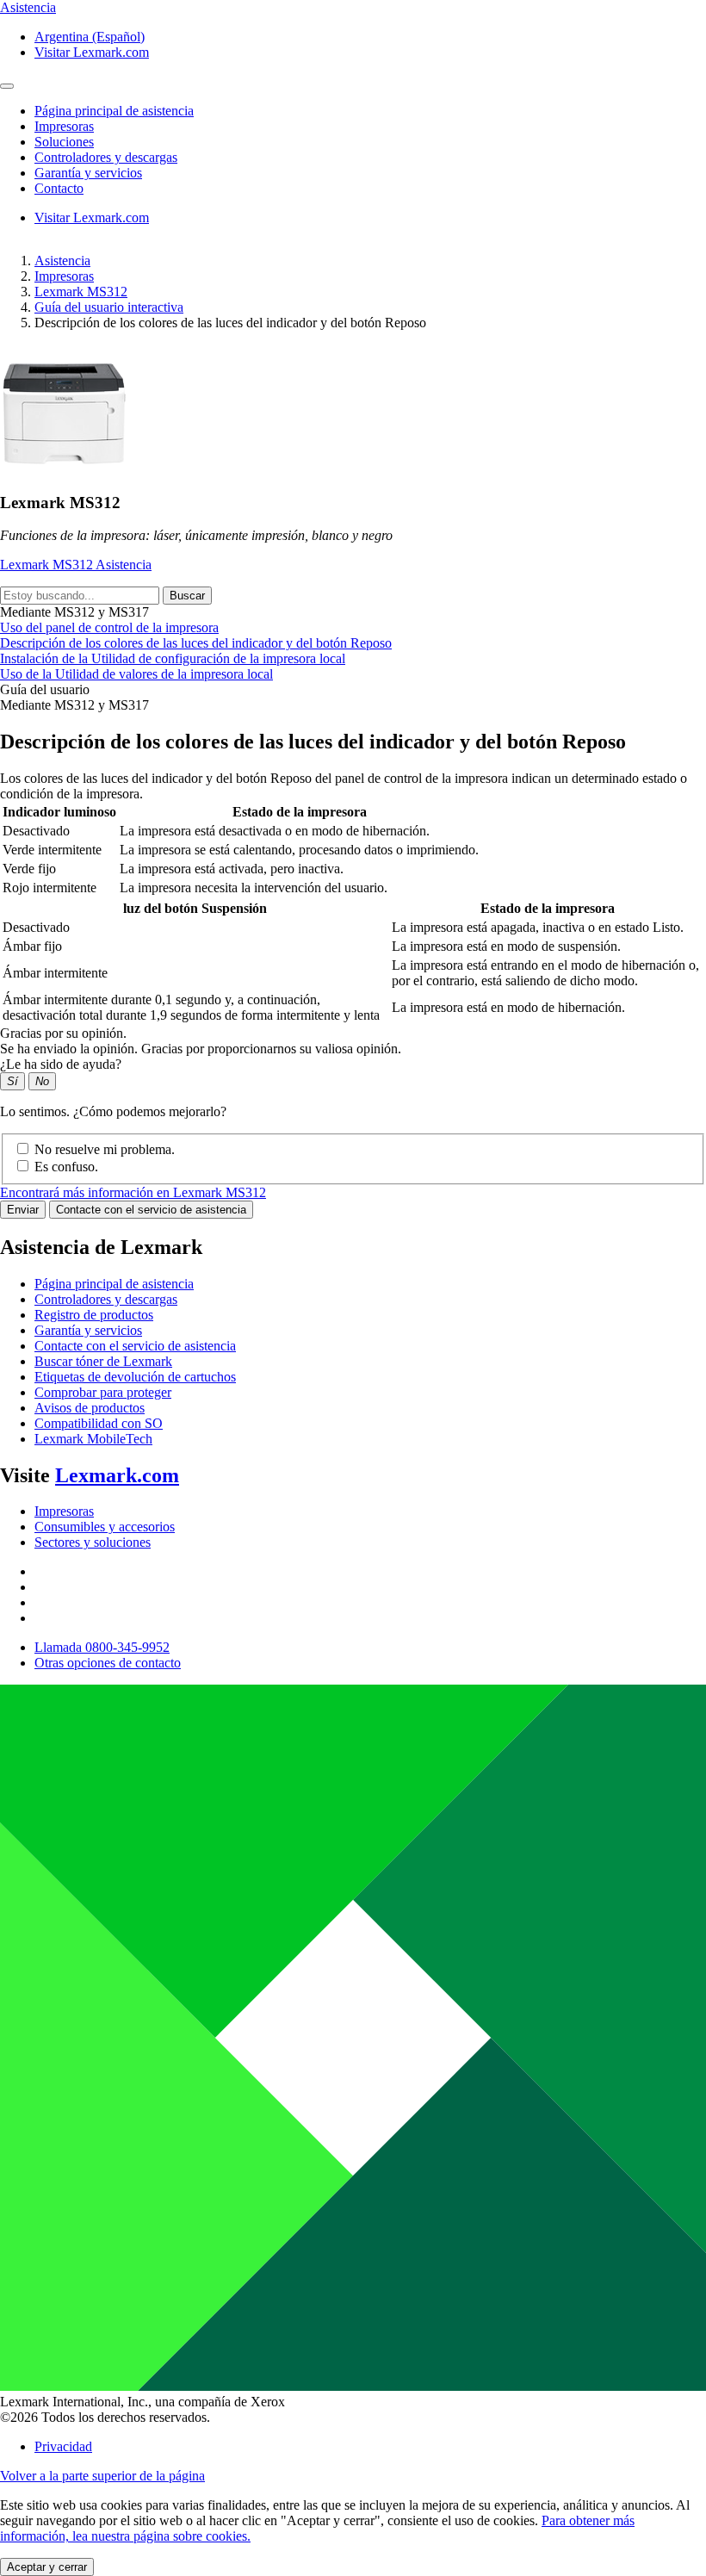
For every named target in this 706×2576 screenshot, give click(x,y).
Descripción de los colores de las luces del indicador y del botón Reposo (196, 643)
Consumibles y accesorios (105, 1527)
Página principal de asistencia (114, 1284)
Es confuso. (66, 1167)
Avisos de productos (90, 1408)
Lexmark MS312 (81, 292)
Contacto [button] (59, 188)
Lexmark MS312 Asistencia (76, 565)
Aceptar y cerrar (47, 2567)
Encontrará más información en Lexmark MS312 (133, 1192)
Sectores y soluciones (93, 1542)
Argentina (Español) (90, 37)
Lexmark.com (117, 1475)
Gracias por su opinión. (63, 1033)
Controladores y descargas (106, 1299)
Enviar (23, 1210)
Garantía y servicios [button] (88, 173)
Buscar (187, 596)
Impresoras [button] (64, 126)
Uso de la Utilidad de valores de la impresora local (136, 674)
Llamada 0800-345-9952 (102, 1647)
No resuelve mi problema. (105, 1149)
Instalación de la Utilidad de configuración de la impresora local (173, 658)
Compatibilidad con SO (99, 1423)
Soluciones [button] (64, 142)
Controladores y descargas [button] (106, 157)
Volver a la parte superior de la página (102, 2476)
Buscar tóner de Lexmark (103, 1361)
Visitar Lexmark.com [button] (92, 52)
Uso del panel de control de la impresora (109, 627)
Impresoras (64, 276)
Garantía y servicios (88, 1330)
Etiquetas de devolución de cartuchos (135, 1377)
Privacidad (63, 2446)
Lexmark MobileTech (93, 1439)
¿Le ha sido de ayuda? (61, 1064)
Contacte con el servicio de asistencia (151, 1210)
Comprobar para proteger (103, 1392)
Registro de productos (94, 1315)
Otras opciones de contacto (108, 1663)
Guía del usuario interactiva (109, 307)
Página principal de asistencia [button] (114, 111)
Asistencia (62, 261)
